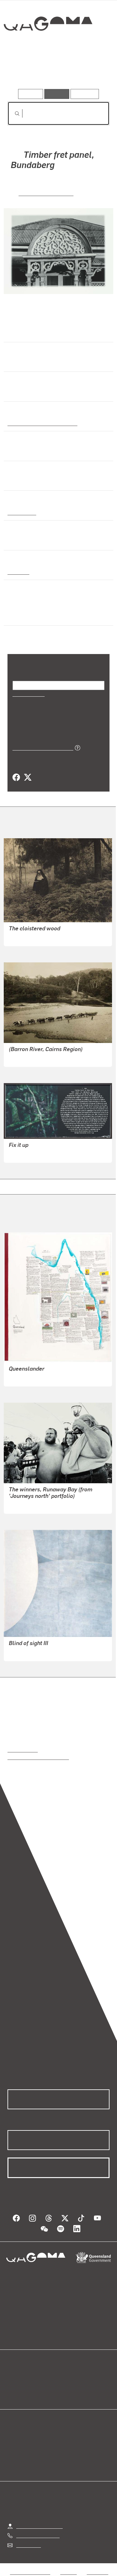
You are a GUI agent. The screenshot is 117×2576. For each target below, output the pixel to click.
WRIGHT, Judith (26, 1652)
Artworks (23, 71)
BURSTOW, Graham (30, 1505)
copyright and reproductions (38, 1757)
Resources (85, 94)
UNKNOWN (21, 1058)
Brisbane (18, 572)
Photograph (21, 512)
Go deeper (92, 71)
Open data (19, 2378)
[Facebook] (16, 778)
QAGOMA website (27, 2385)
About (68, 2385)
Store (13, 2393)
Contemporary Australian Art (41, 423)
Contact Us (28, 2545)
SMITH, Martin (24, 1154)
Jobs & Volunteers (30, 2572)
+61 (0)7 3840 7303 (38, 2535)
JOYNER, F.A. (24, 937)
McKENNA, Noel (27, 1377)
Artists (56, 71)
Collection (48, 46)
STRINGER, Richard (46, 193)
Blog (66, 2378)
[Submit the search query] (12, 114)
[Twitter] (27, 778)
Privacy (68, 2572)
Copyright (97, 2572)
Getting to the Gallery (39, 2526)
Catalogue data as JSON (41, 747)
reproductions (23, 1749)
